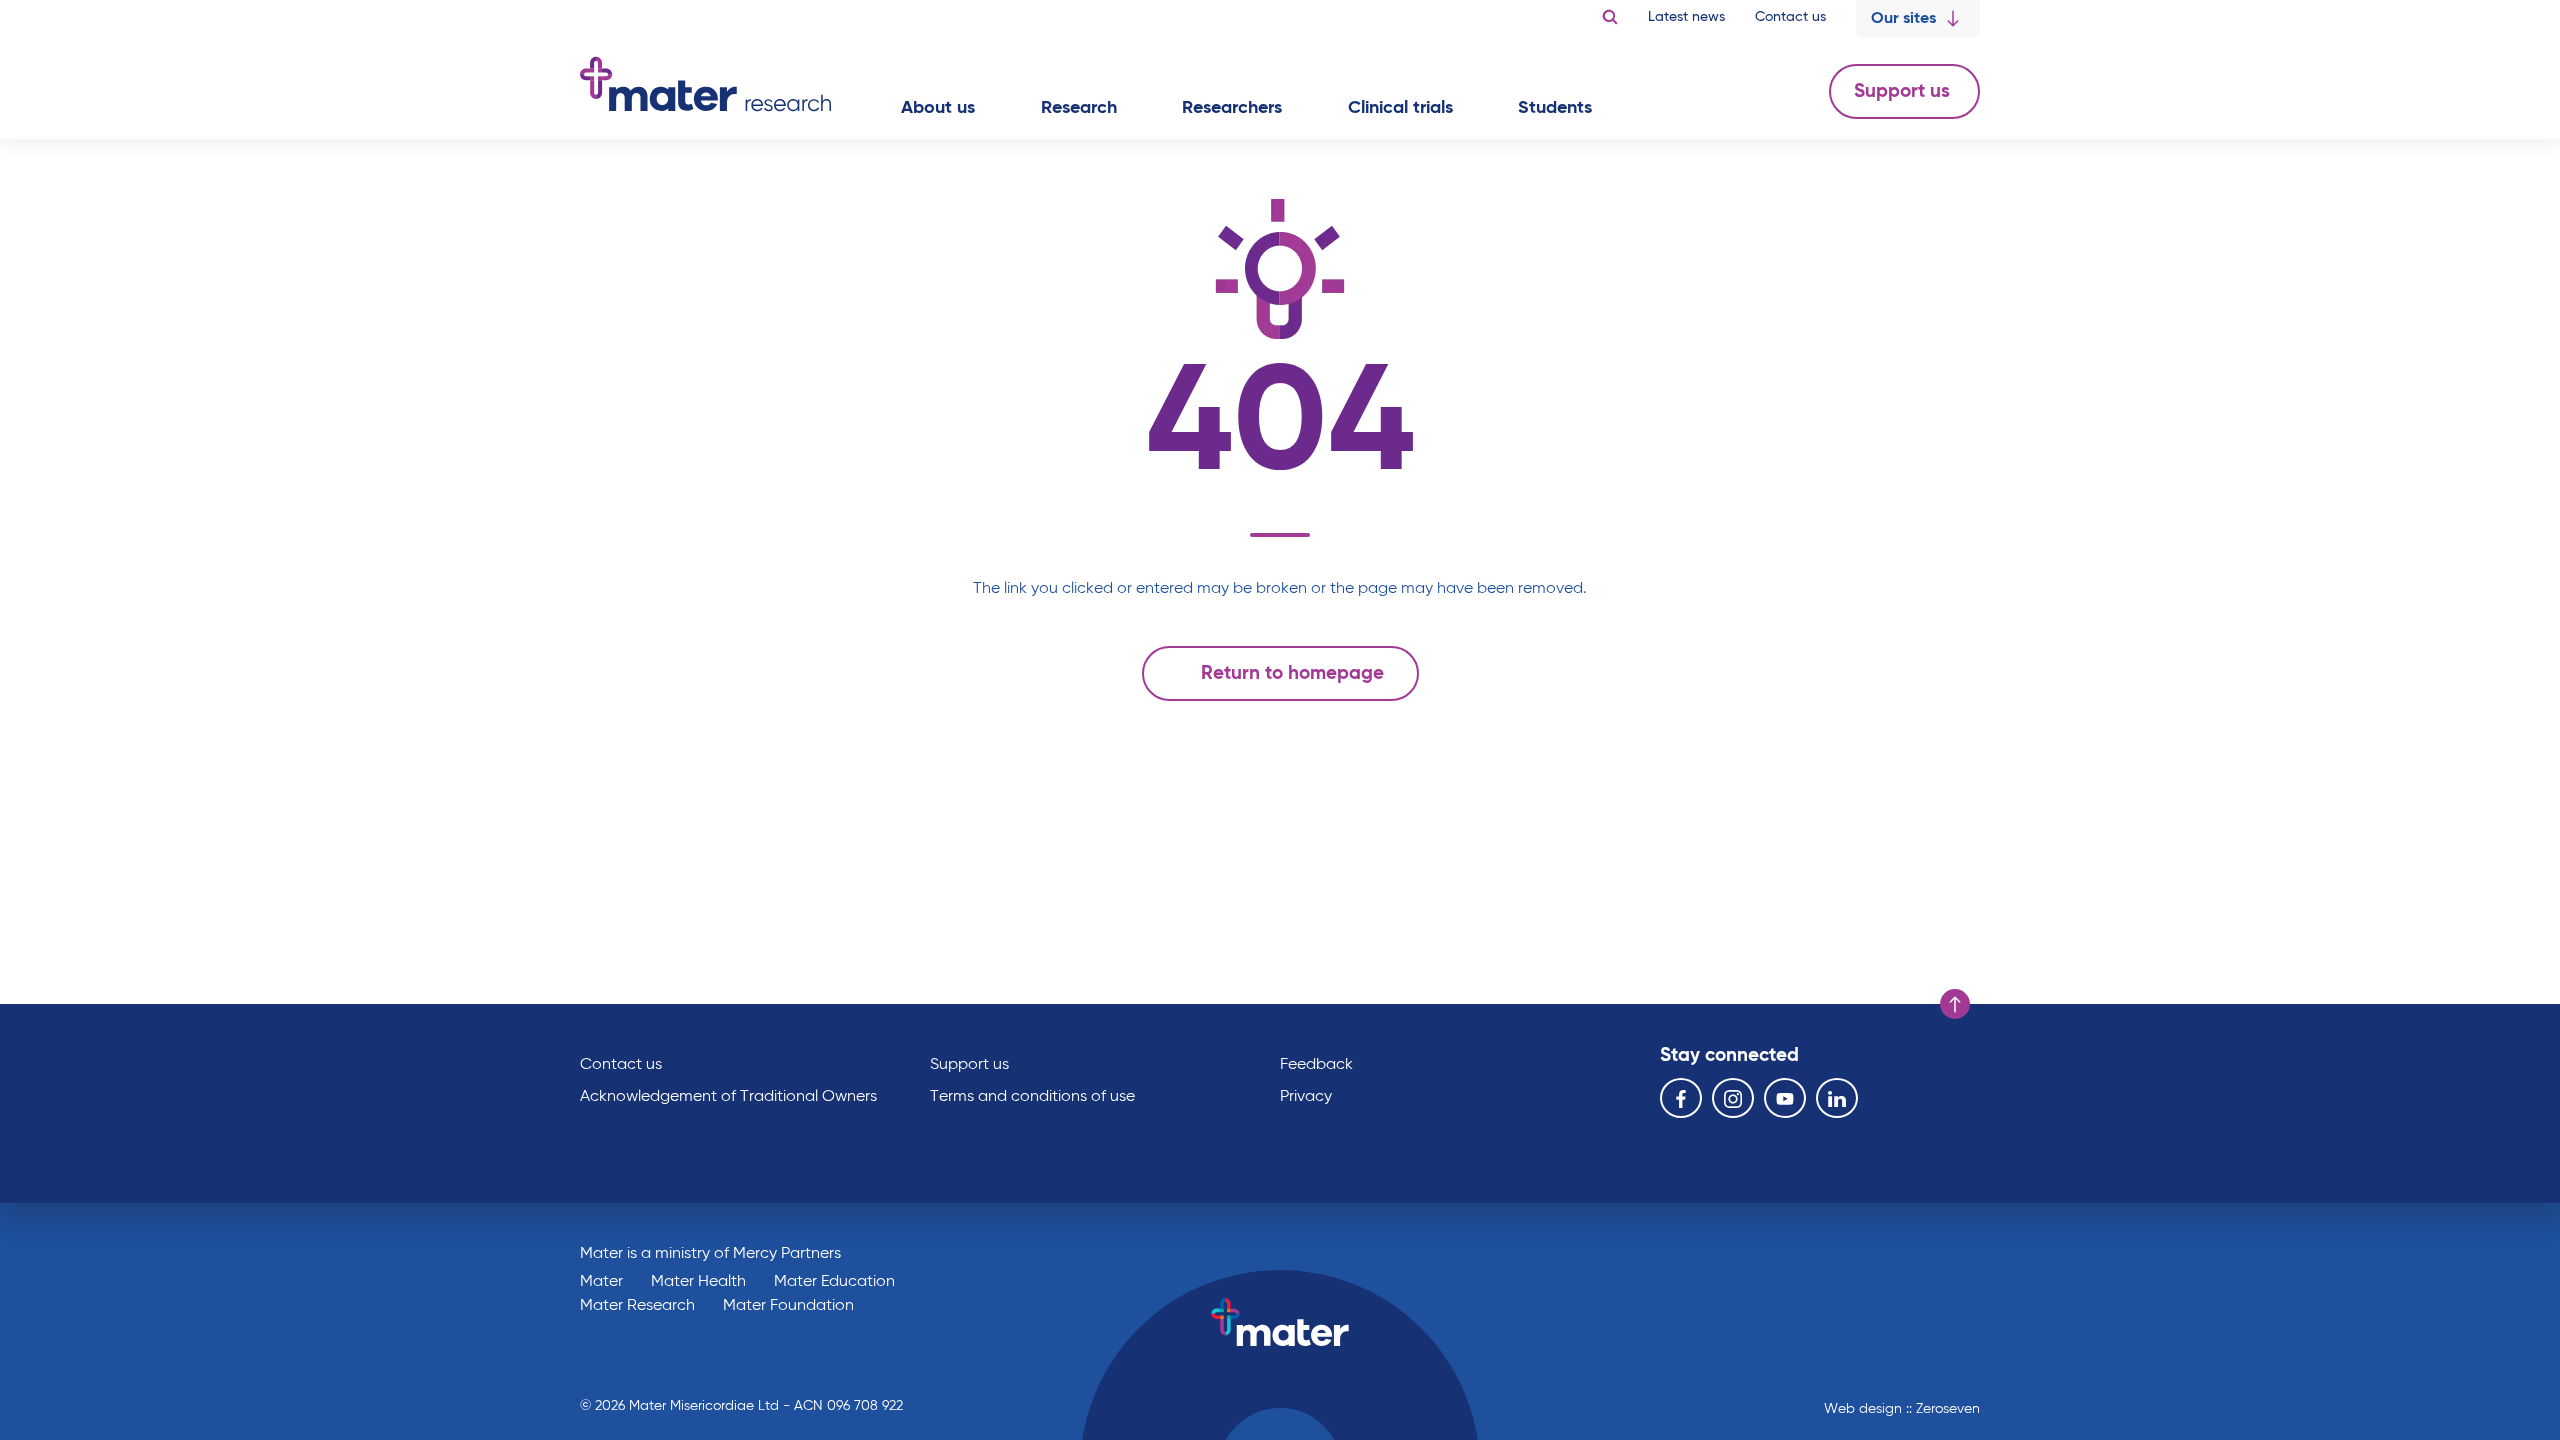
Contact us (1790, 17)
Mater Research (637, 1306)
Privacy (1306, 1097)
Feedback (1316, 1065)
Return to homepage (1292, 673)
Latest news (1686, 17)
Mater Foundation (788, 1306)
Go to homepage (705, 84)
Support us (1904, 91)
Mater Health (698, 1282)
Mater (601, 1282)
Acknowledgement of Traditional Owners (728, 1097)
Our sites (1903, 19)
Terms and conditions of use (1032, 1097)
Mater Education (834, 1282)
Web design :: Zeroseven (1902, 1409)
